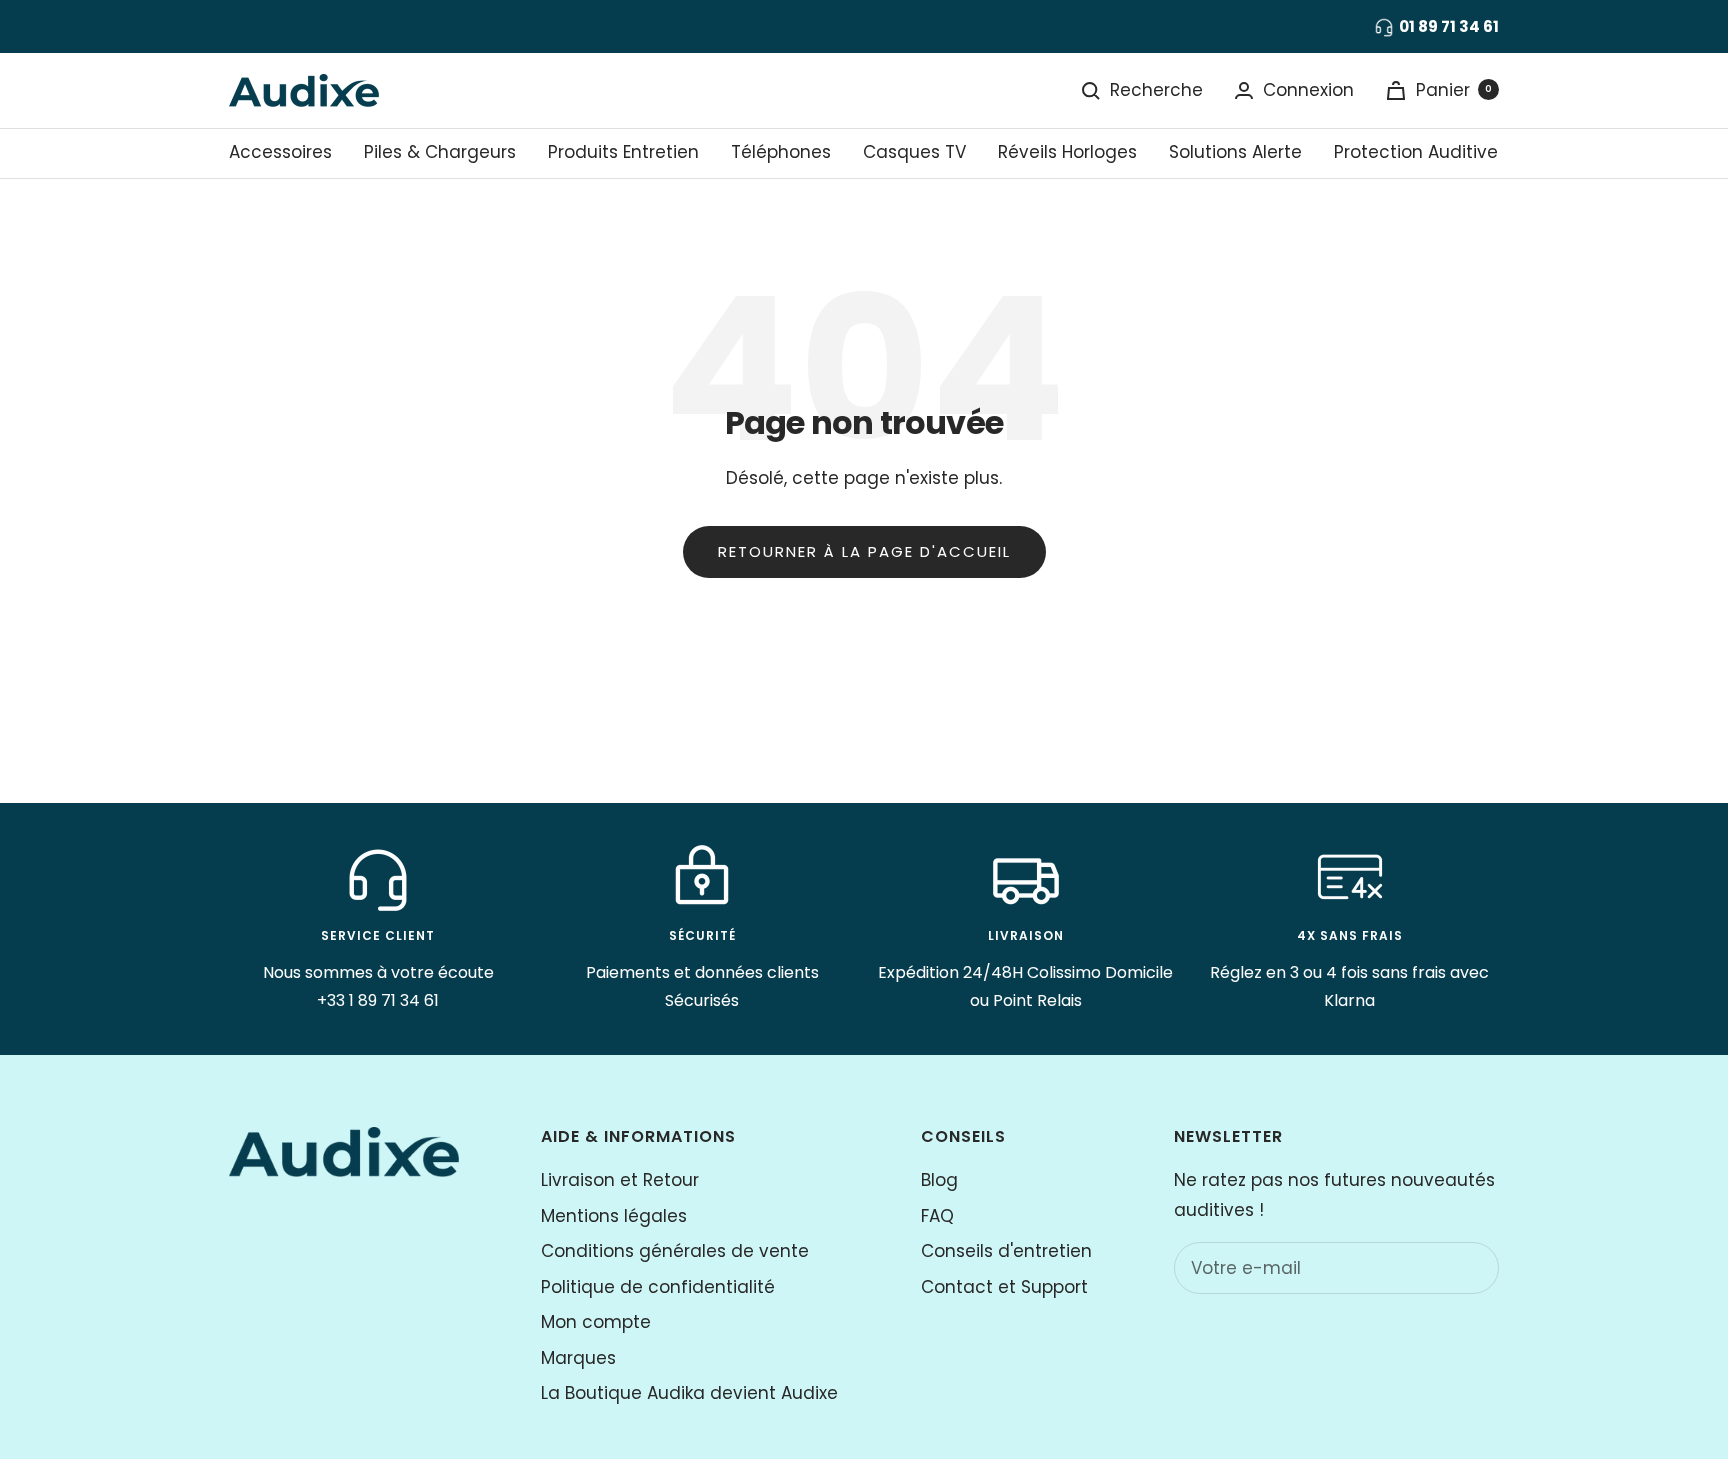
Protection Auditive (1416, 152)
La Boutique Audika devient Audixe (689, 1393)
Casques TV (914, 152)
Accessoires (280, 152)
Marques (578, 1358)
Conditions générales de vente (675, 1251)
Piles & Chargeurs (440, 152)
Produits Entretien (623, 152)
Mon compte (596, 1322)
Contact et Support (1004, 1287)
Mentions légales (614, 1216)
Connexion (1308, 90)
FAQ (937, 1216)
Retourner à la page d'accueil (864, 551)
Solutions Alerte (1235, 152)
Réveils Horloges (1067, 152)
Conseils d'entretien (1006, 1251)
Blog (939, 1180)
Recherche (1156, 90)
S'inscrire (1441, 1267)
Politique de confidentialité (658, 1287)
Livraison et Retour (620, 1180)
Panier (1454, 90)
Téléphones (781, 152)
